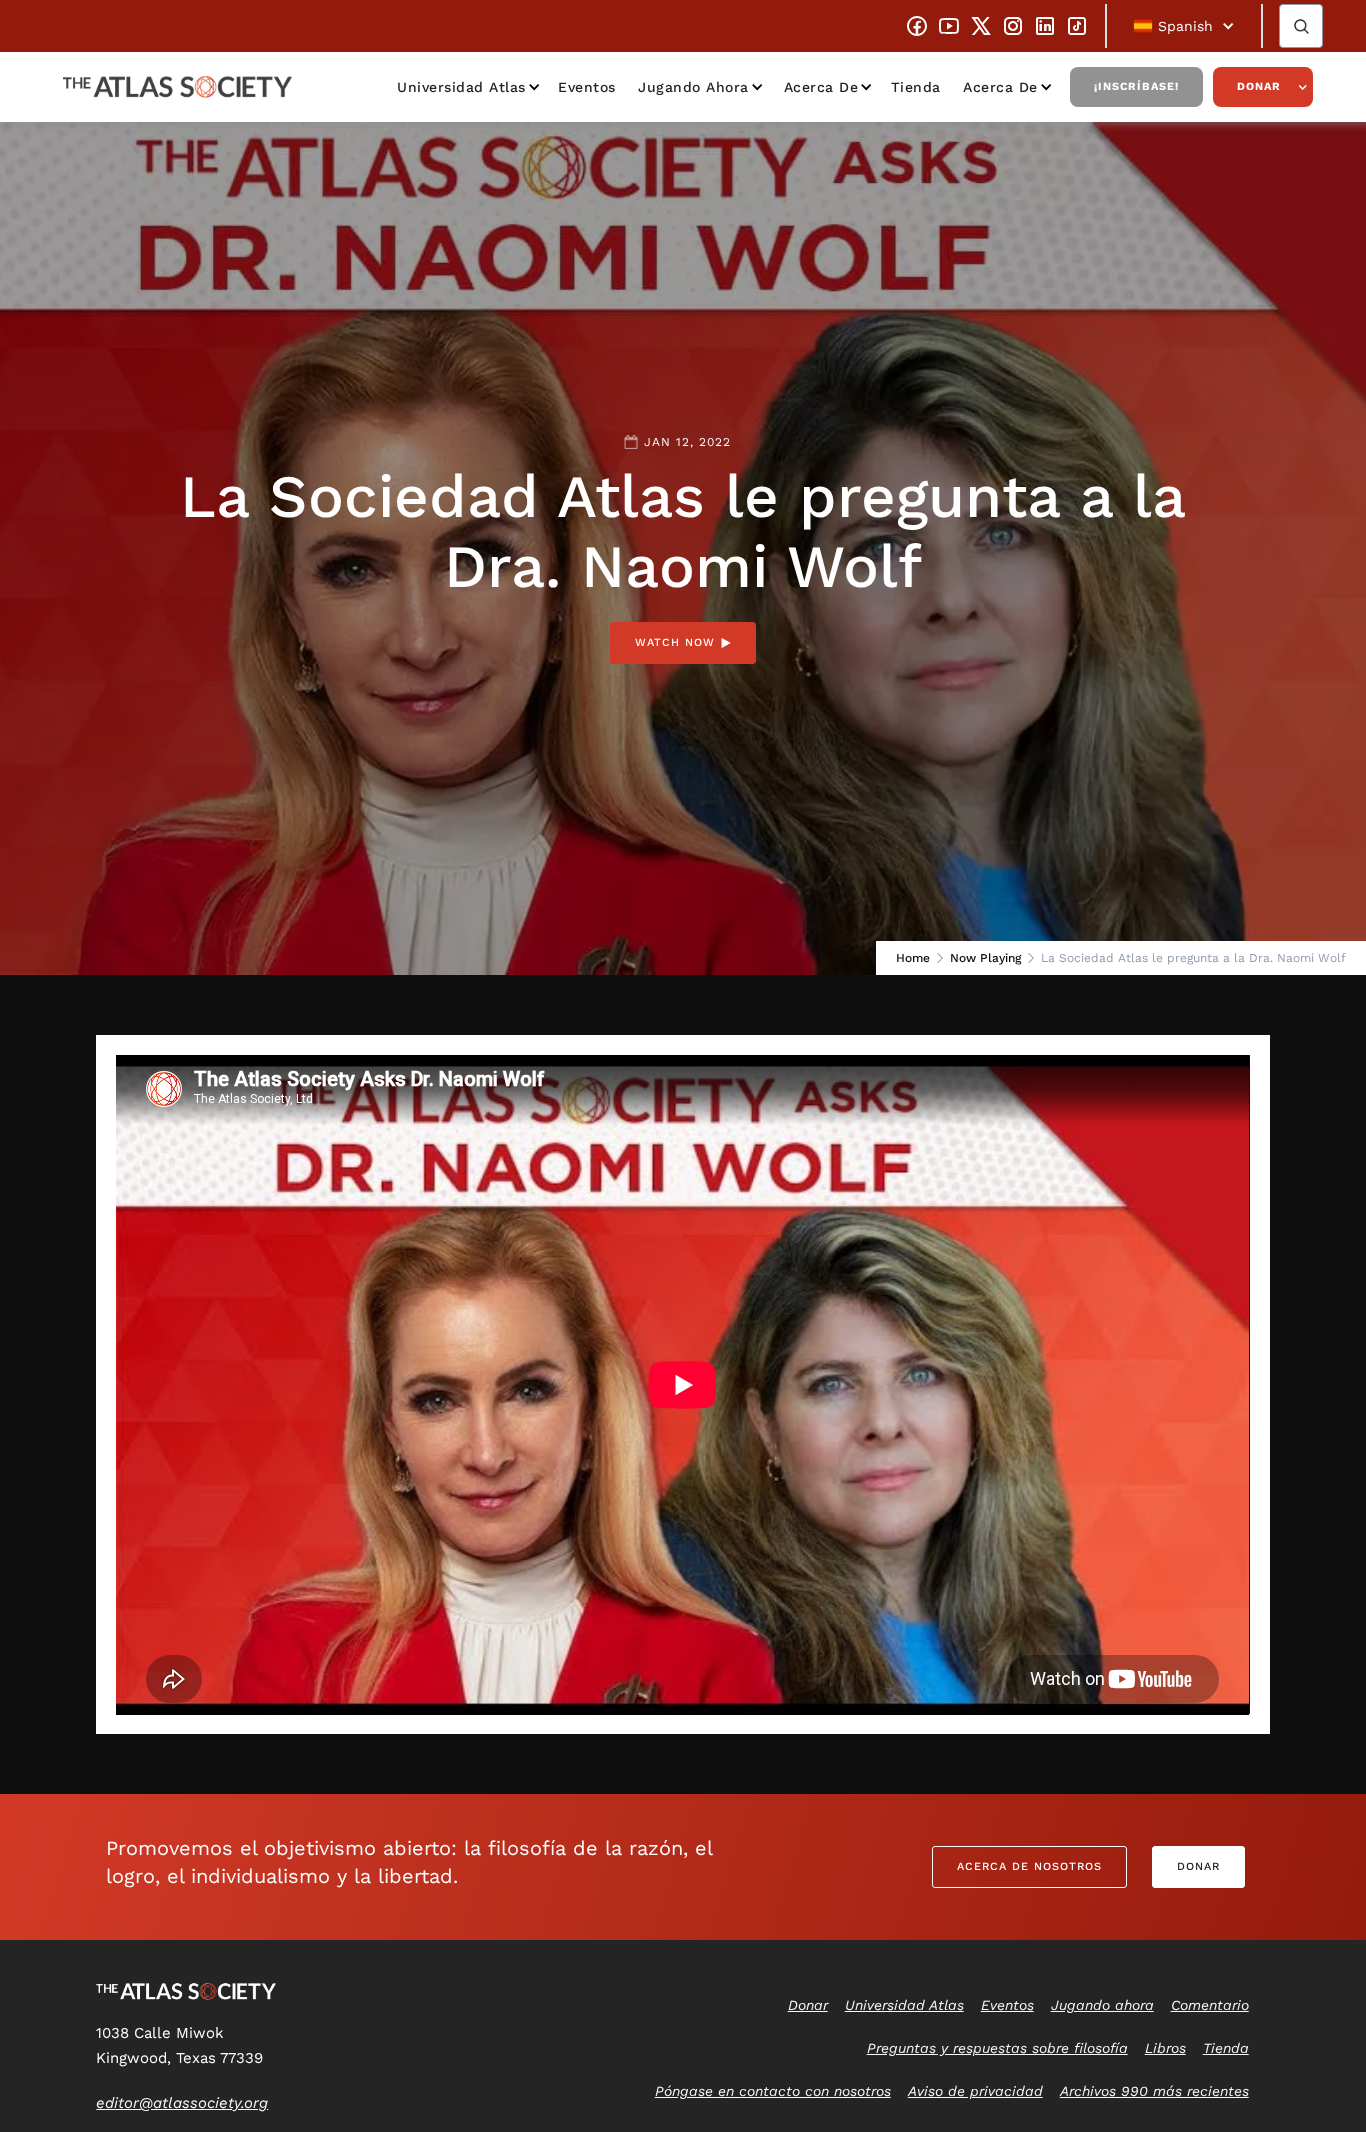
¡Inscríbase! (1136, 86)
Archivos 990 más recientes (1154, 2091)
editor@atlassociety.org (182, 2103)
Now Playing (985, 958)
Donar (1259, 86)
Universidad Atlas (461, 87)
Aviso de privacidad (975, 2091)
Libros (1165, 2048)
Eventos (587, 87)
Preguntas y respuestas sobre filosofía (997, 2048)
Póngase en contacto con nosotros (773, 2091)
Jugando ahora (693, 87)
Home (913, 958)
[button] (1184, 26)
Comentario (1210, 2005)
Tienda (916, 87)
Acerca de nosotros (1029, 1866)
